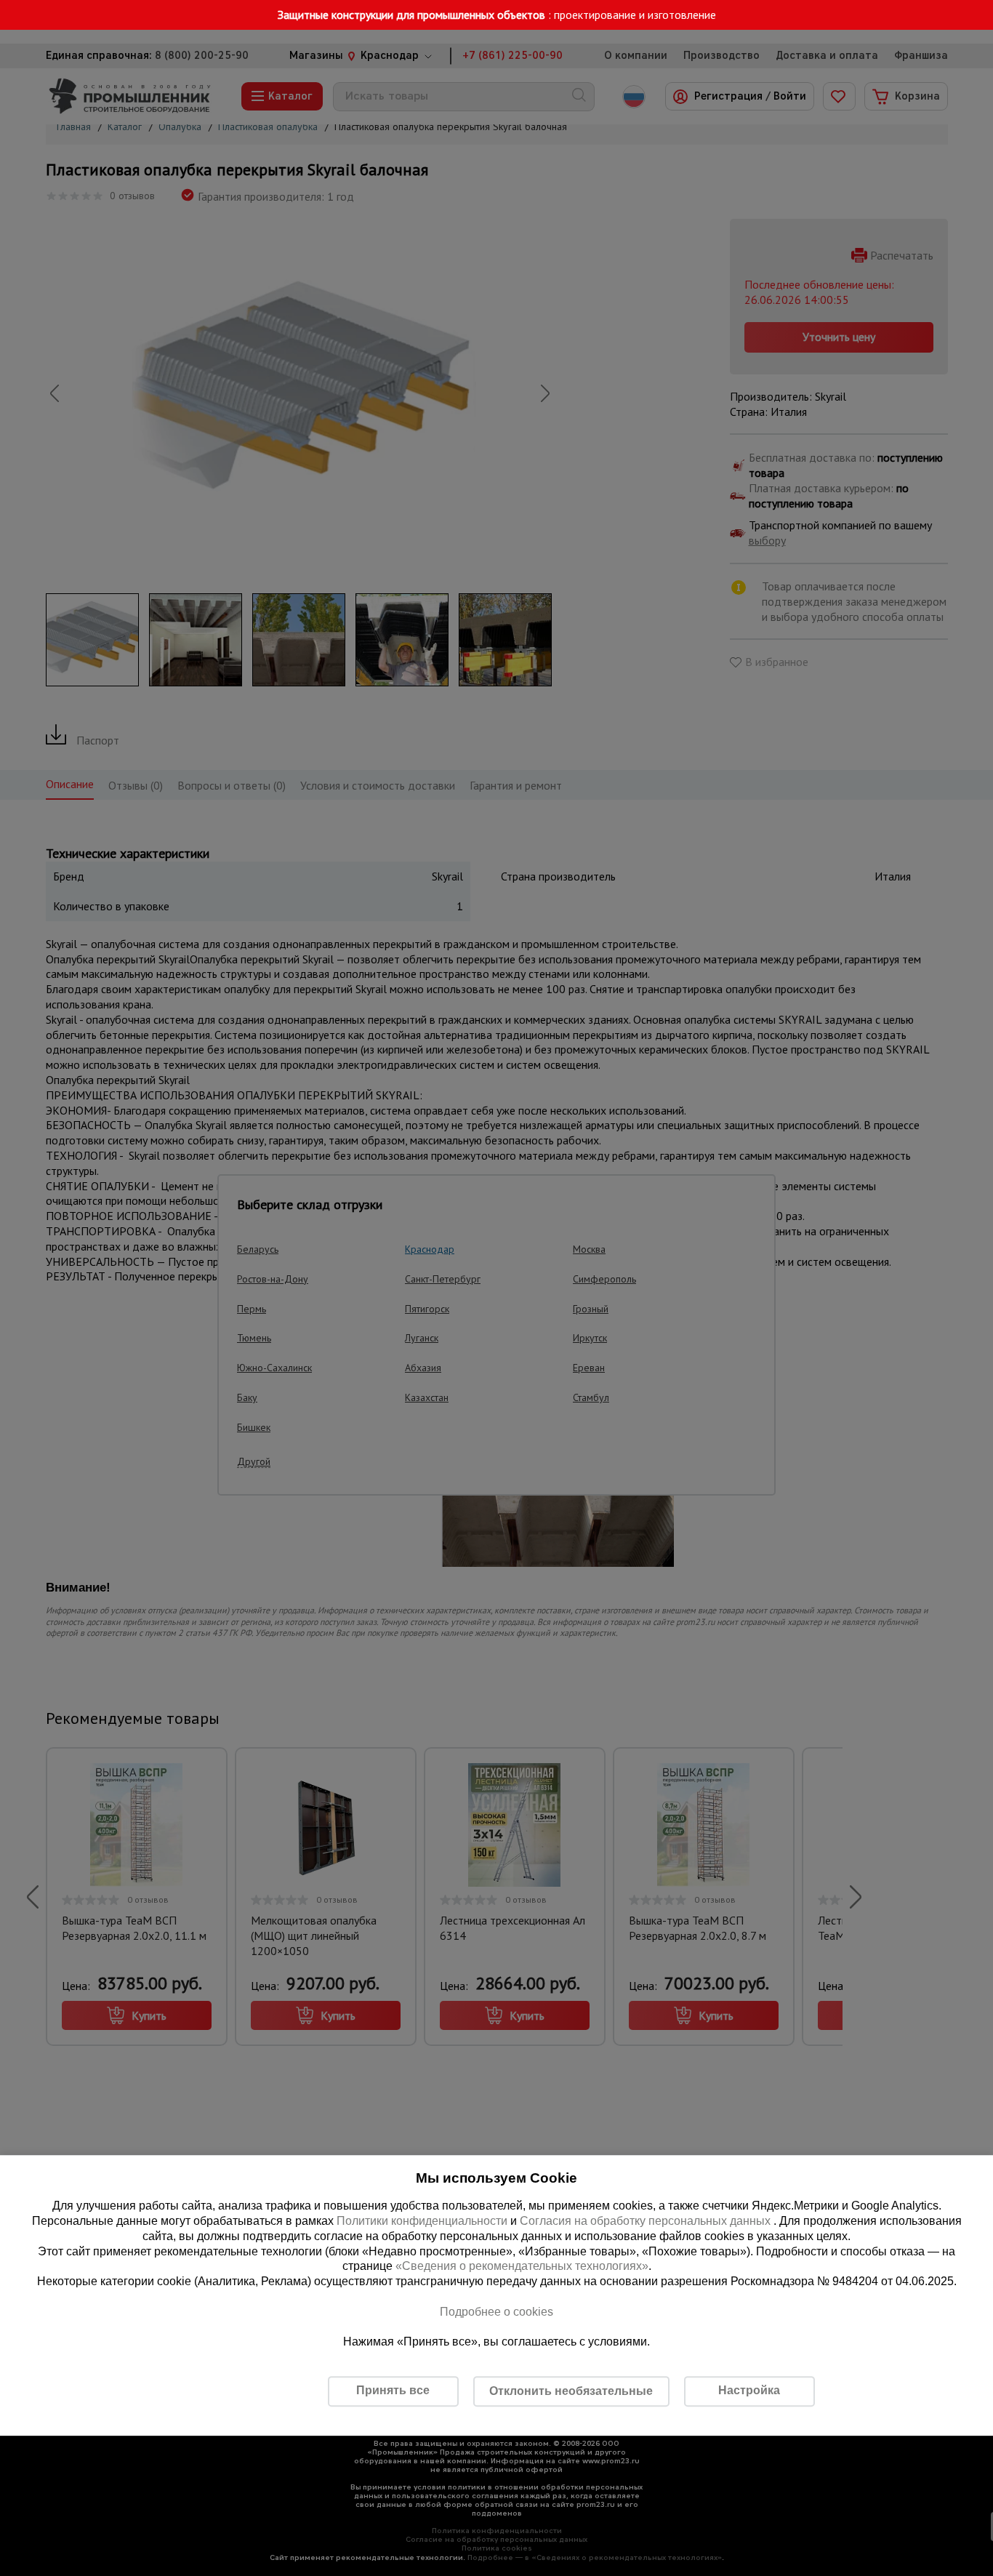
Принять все (393, 2390)
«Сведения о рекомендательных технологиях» (522, 2267)
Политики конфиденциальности (422, 2221)
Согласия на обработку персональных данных (647, 2221)
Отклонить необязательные (571, 2391)
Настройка (749, 2390)
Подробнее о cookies (496, 2312)
